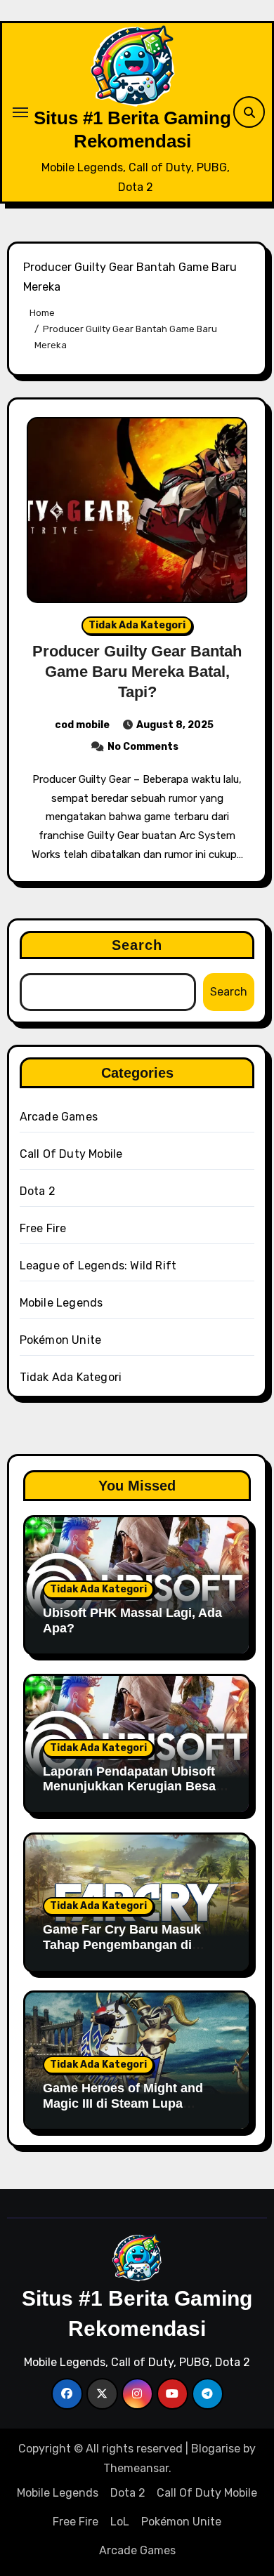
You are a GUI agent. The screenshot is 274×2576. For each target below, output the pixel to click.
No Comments (143, 747)
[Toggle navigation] (20, 112)
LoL (120, 2522)
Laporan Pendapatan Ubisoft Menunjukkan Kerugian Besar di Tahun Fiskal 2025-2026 (132, 1786)
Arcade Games (59, 1117)
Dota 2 (38, 1191)
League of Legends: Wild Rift (98, 1266)
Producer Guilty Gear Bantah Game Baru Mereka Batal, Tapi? (137, 671)
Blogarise (216, 2449)
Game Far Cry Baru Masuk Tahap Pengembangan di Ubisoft (122, 1944)
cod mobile (82, 725)
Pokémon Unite (61, 1340)
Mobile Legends (61, 1303)
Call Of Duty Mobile (71, 1154)
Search (137, 945)
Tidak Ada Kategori (137, 625)
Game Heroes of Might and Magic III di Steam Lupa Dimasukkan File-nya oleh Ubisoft (123, 2111)
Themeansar (136, 2468)
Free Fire (43, 1228)
